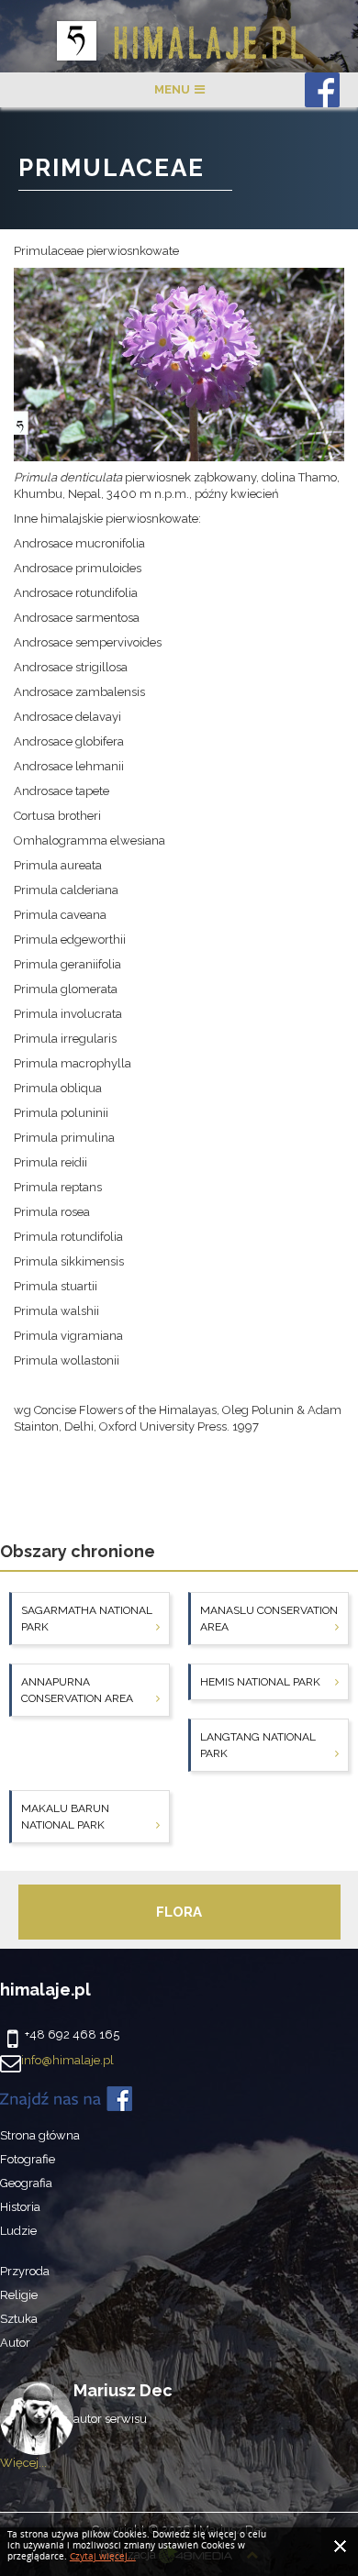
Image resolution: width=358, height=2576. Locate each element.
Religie (19, 2295)
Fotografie (28, 2159)
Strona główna (40, 2135)
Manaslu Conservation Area (269, 1619)
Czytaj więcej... (103, 2557)
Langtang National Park (258, 1745)
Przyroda (25, 2271)
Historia (20, 2207)
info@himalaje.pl (67, 2060)
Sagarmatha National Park (87, 1619)
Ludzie (18, 2231)
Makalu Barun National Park (65, 1817)
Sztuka (19, 2319)
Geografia (26, 2183)
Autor (15, 2343)
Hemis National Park (260, 1682)
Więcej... (23, 2463)
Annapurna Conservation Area (77, 1690)
